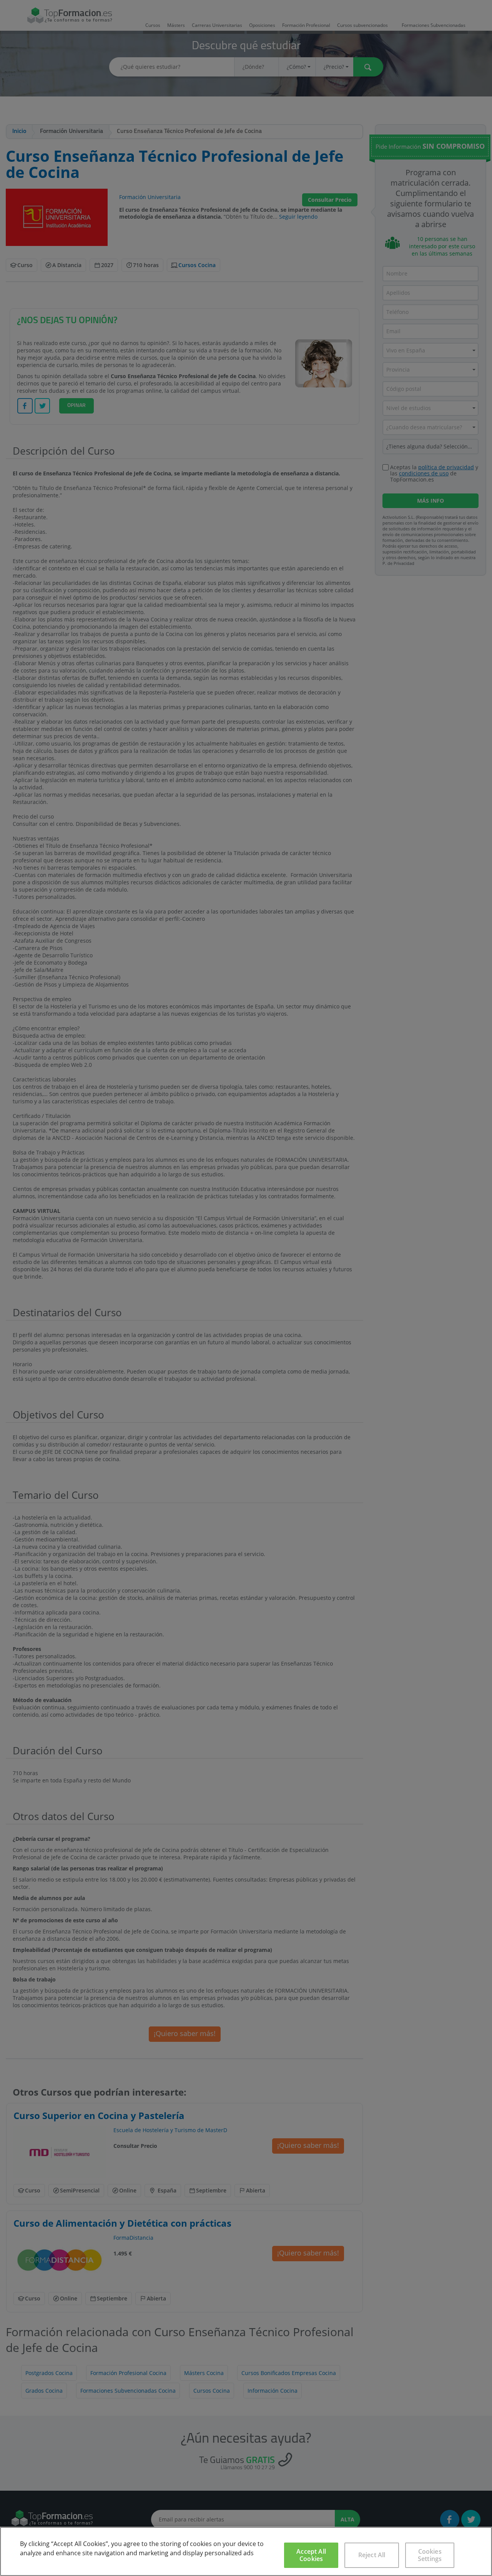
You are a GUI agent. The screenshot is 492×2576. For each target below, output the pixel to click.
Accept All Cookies (311, 2555)
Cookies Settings (430, 2555)
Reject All (372, 2555)
